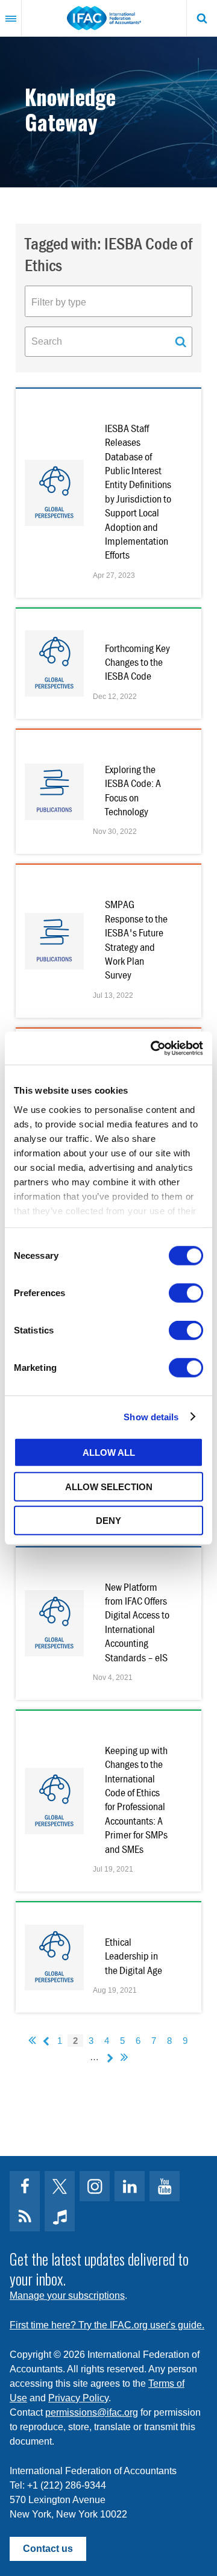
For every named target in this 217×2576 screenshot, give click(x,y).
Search (202, 18)
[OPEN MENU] (11, 18)
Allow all (109, 1453)
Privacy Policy (78, 2398)
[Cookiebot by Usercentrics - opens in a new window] (153, 1048)
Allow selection (109, 1486)
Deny (108, 1521)
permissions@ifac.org (92, 2412)
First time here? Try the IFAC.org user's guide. (107, 2325)
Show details (151, 1416)
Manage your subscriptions (67, 2296)
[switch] (186, 1293)
